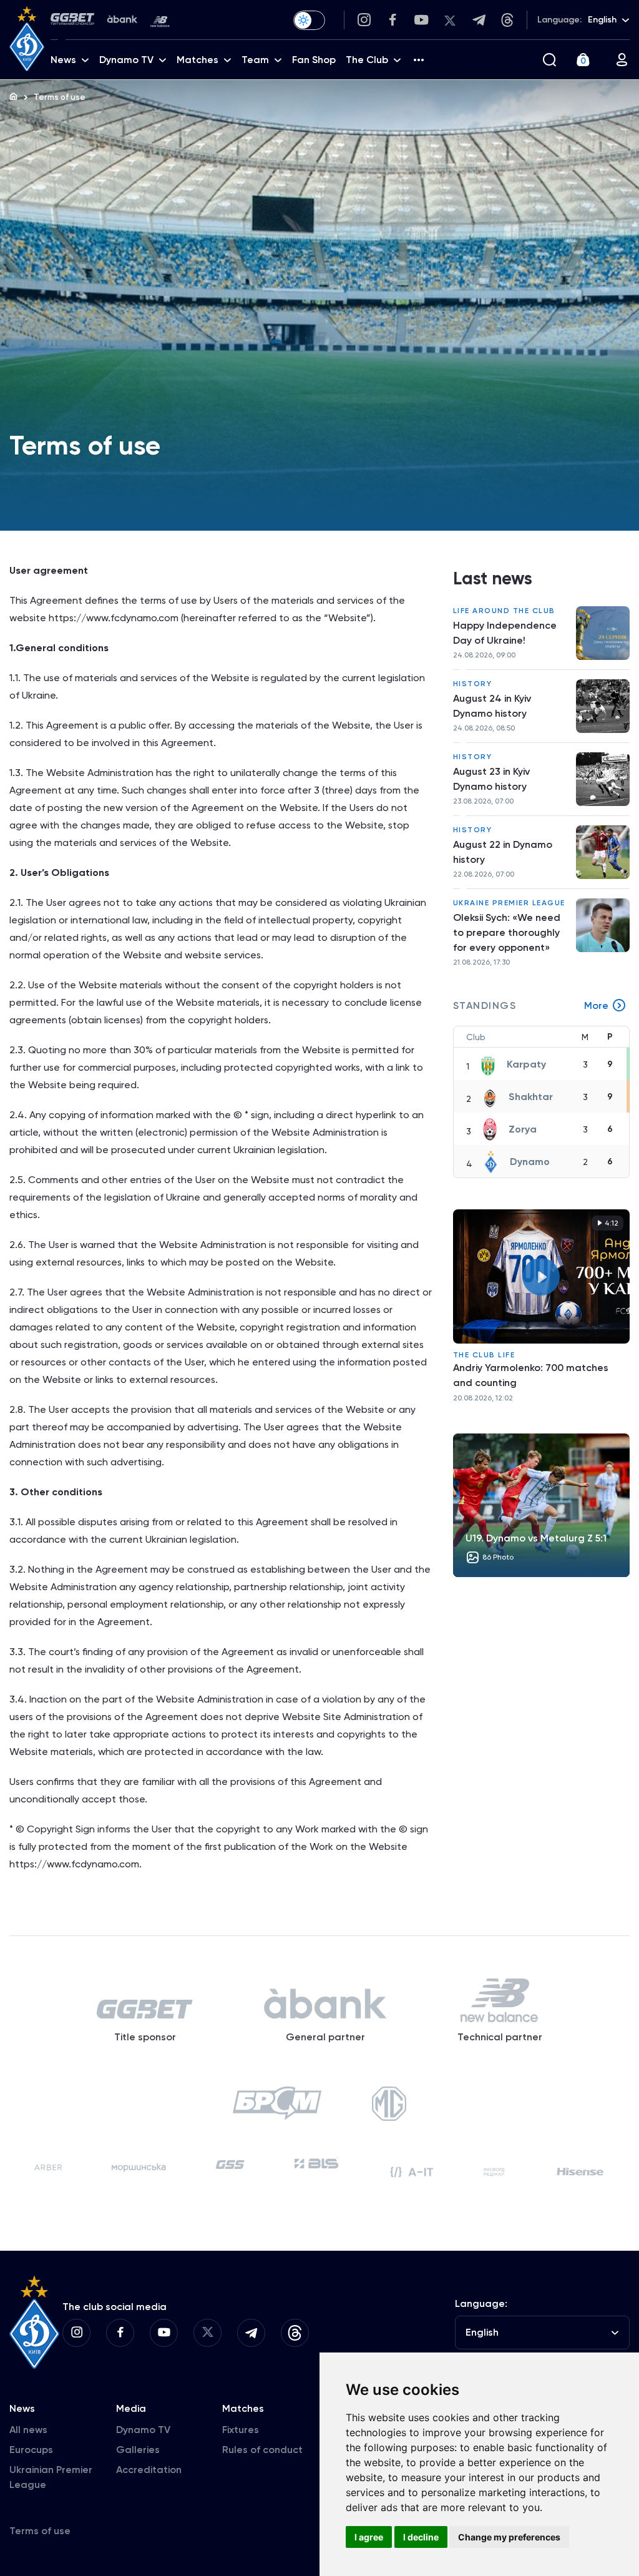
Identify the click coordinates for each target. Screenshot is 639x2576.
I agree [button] (369, 2537)
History (473, 684)
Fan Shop (314, 60)
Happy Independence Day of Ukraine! (505, 633)
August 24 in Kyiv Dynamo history (492, 706)
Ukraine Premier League (509, 903)
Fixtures (241, 2430)
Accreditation (149, 2470)
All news (28, 2430)
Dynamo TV (143, 2430)
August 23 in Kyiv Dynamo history (491, 779)
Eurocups (31, 2450)
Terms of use (40, 2531)
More (596, 1005)
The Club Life (484, 1355)
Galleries (138, 2450)
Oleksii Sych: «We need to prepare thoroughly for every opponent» (507, 932)
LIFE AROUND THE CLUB (504, 611)
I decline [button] (421, 2537)
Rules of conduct (262, 2450)
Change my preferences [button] (509, 2537)
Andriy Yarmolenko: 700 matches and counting (531, 1375)
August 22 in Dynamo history (503, 852)
